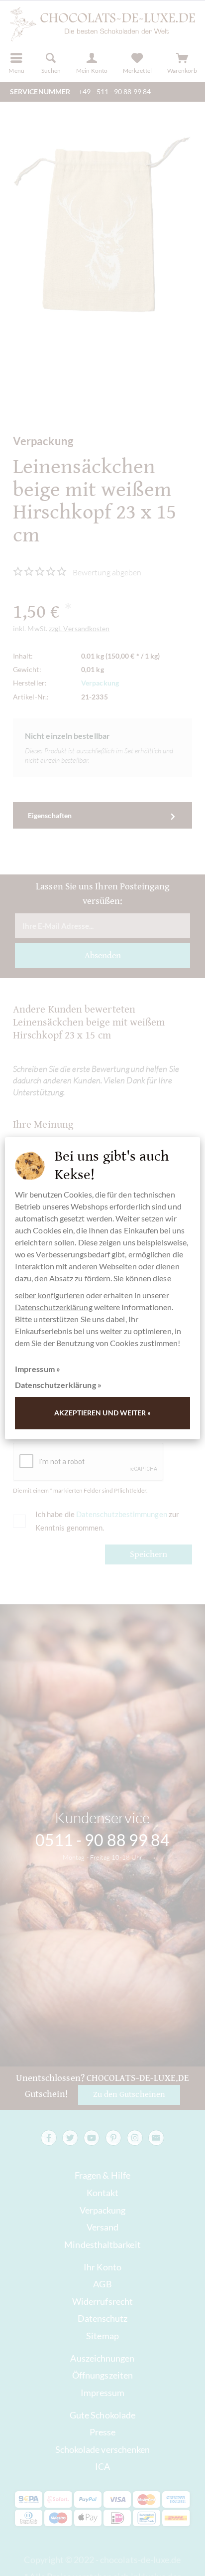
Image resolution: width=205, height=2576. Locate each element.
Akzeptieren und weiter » (103, 1413)
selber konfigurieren (50, 1295)
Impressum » (38, 1369)
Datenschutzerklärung (54, 1307)
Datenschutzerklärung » (58, 1385)
